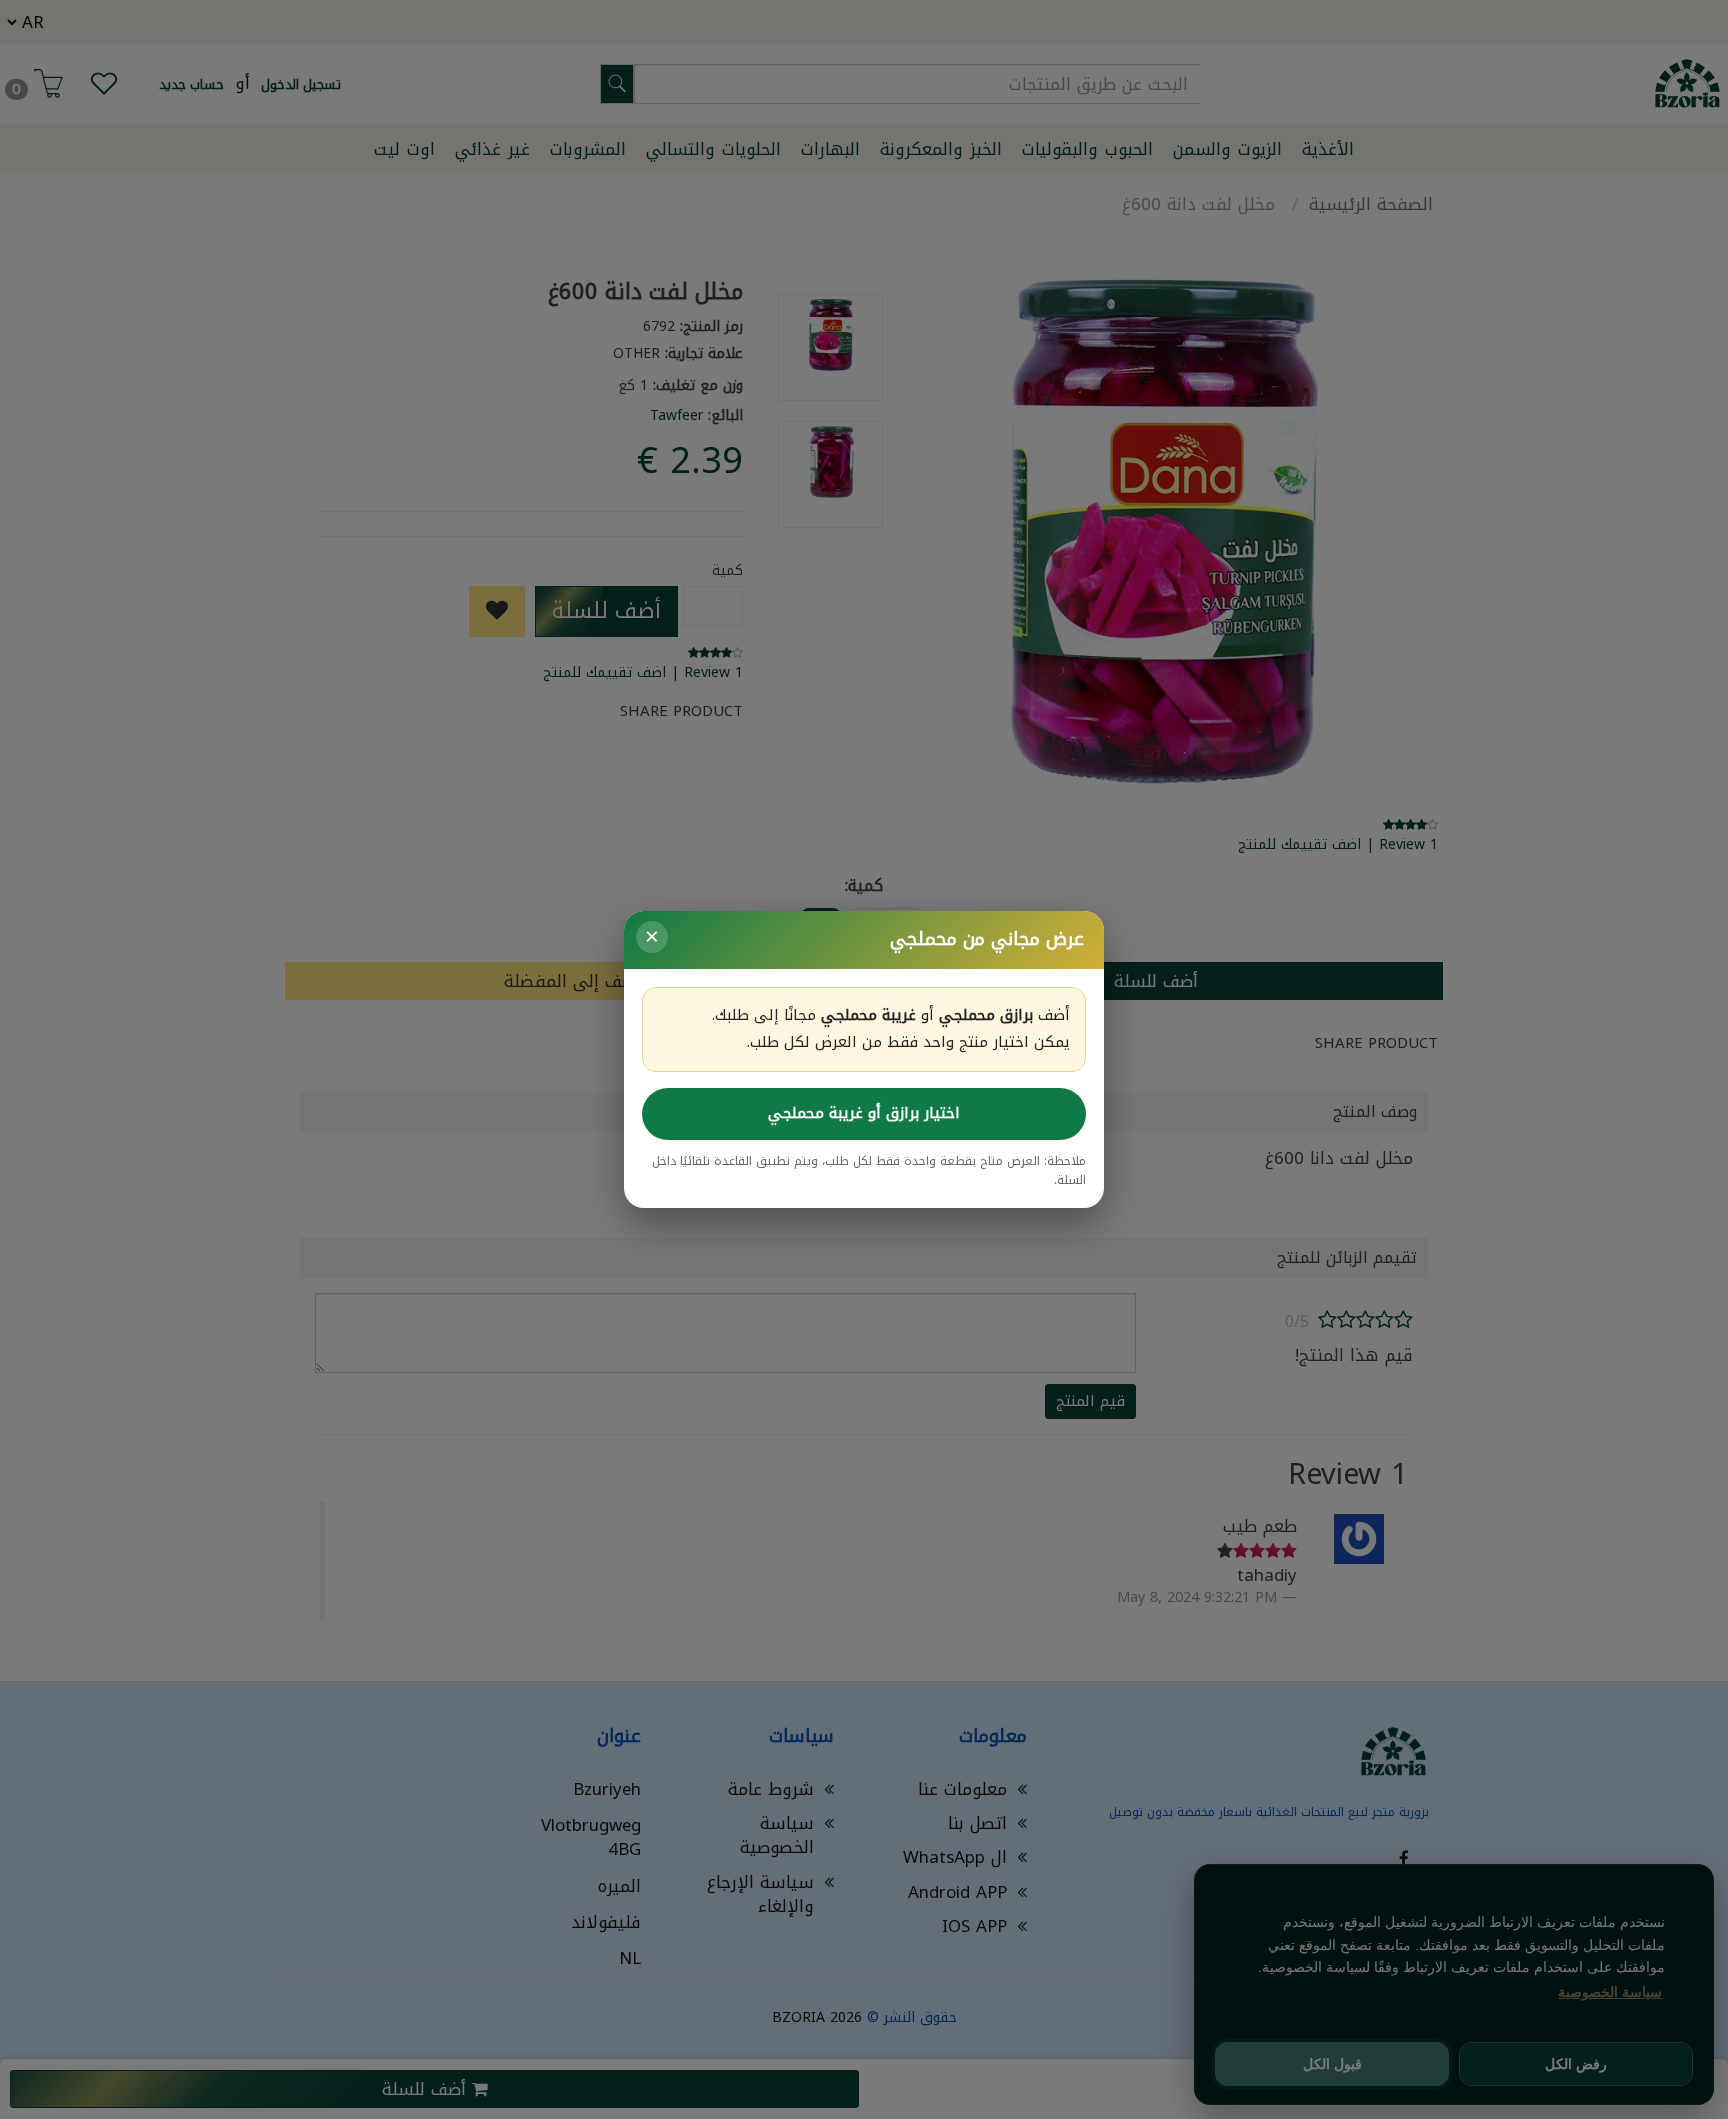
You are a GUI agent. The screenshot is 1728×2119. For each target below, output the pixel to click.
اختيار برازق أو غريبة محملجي (864, 1113)
